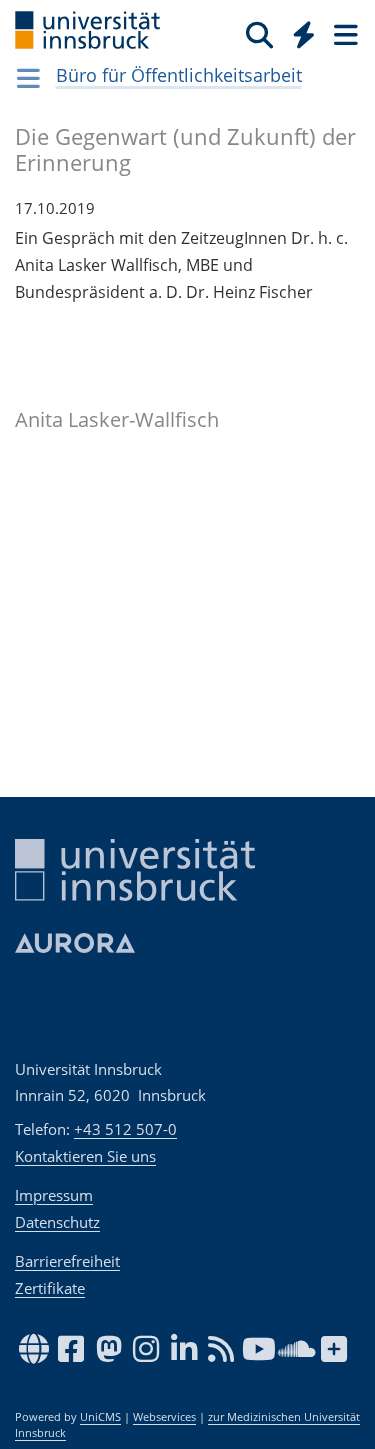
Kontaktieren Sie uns (85, 1156)
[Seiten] (344, 34)
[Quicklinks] (304, 34)
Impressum (54, 1195)
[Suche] (259, 34)
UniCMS (100, 1417)
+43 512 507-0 (125, 1129)
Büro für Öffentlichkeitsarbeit (179, 75)
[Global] (298, 31)
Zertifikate (50, 1288)
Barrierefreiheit (67, 1261)
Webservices (164, 1417)
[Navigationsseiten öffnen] (28, 78)
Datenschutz (57, 1222)
